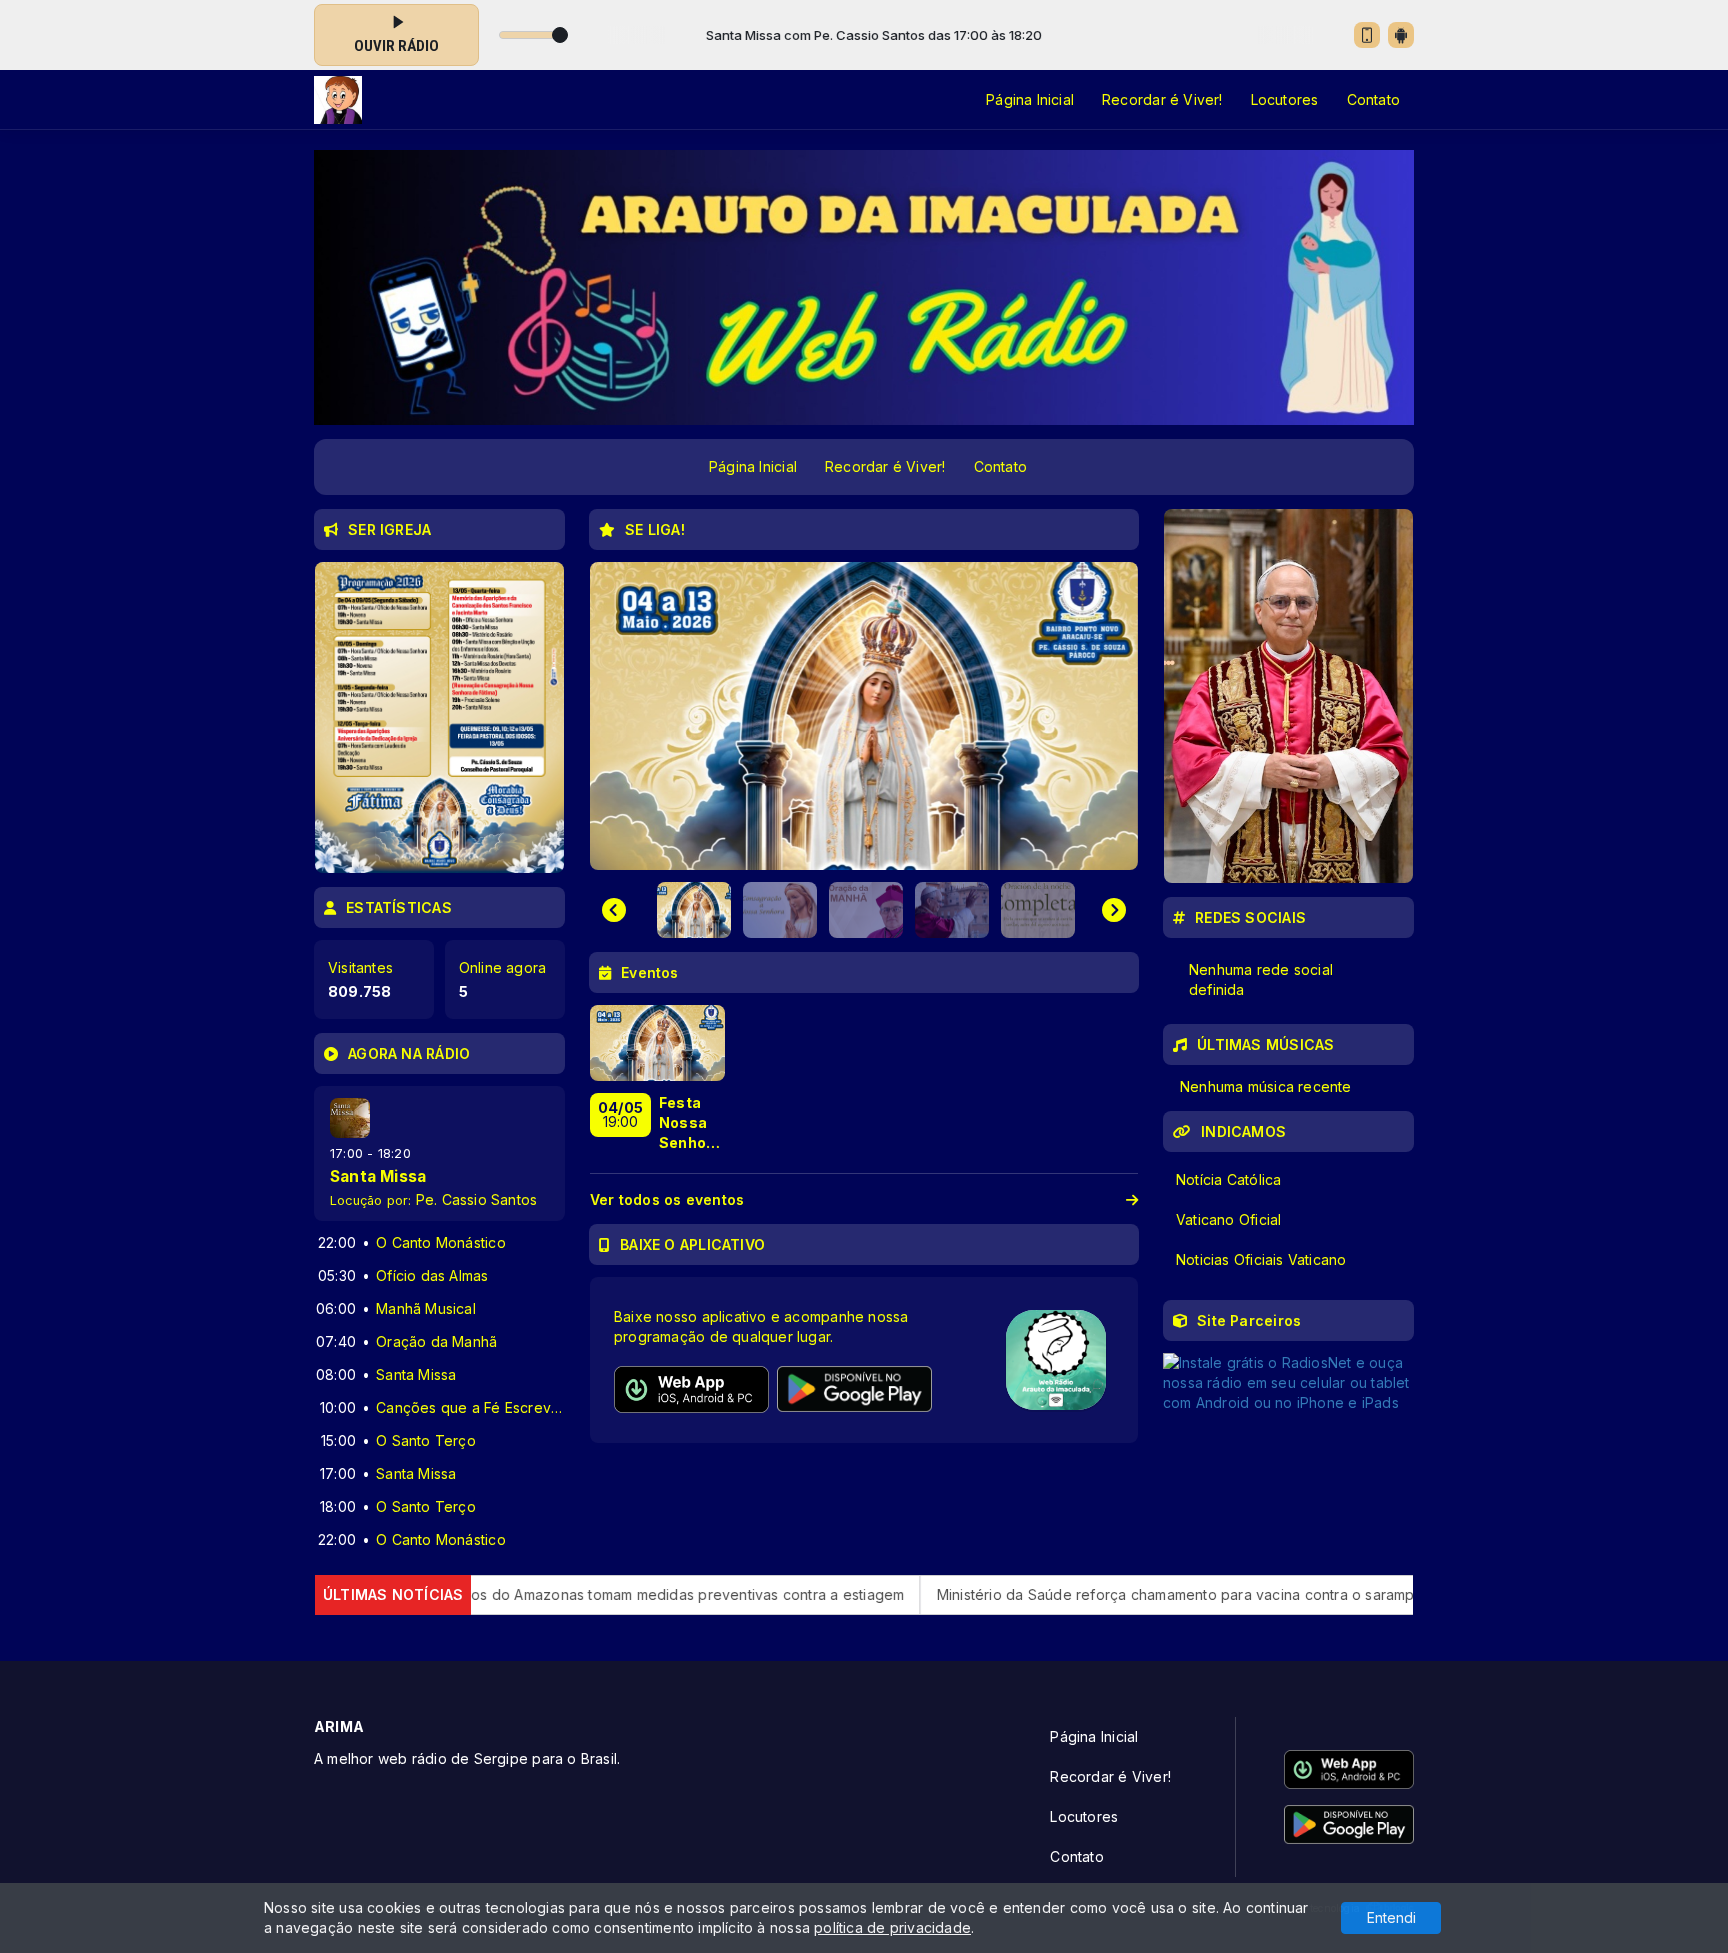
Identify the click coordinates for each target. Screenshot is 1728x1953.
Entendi (1391, 1917)
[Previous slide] (614, 910)
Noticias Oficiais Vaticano (1261, 1259)
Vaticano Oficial (1228, 1219)
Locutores (1285, 99)
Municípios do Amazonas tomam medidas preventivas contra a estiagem (520, 1594)
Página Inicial (1030, 99)
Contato (1373, 99)
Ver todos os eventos (667, 1199)
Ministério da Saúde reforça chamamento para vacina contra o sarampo (1040, 1594)
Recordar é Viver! (1162, 99)
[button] (690, 910)
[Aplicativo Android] (1401, 35)
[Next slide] (1114, 910)
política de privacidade (892, 1927)
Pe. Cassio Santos (477, 1199)
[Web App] (1367, 35)
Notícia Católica (1228, 1179)
